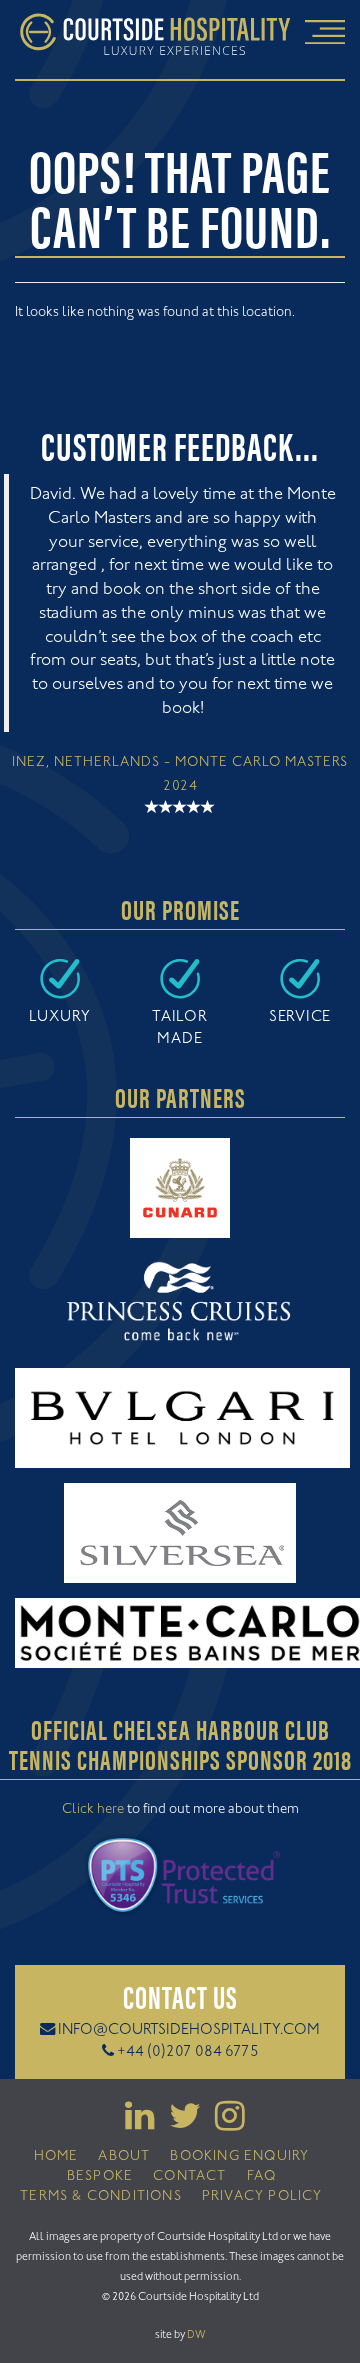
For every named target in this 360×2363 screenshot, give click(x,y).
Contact (189, 2177)
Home (56, 2157)
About (124, 2157)
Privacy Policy (262, 2197)
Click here (93, 1810)
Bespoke (100, 2177)
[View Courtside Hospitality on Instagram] (225, 2124)
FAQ (262, 2177)
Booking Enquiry (239, 2157)
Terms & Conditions (101, 2197)
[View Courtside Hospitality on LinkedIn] (135, 2124)
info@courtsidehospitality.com (189, 2030)
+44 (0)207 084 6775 (188, 2052)
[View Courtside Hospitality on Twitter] (180, 2124)
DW (196, 2335)
